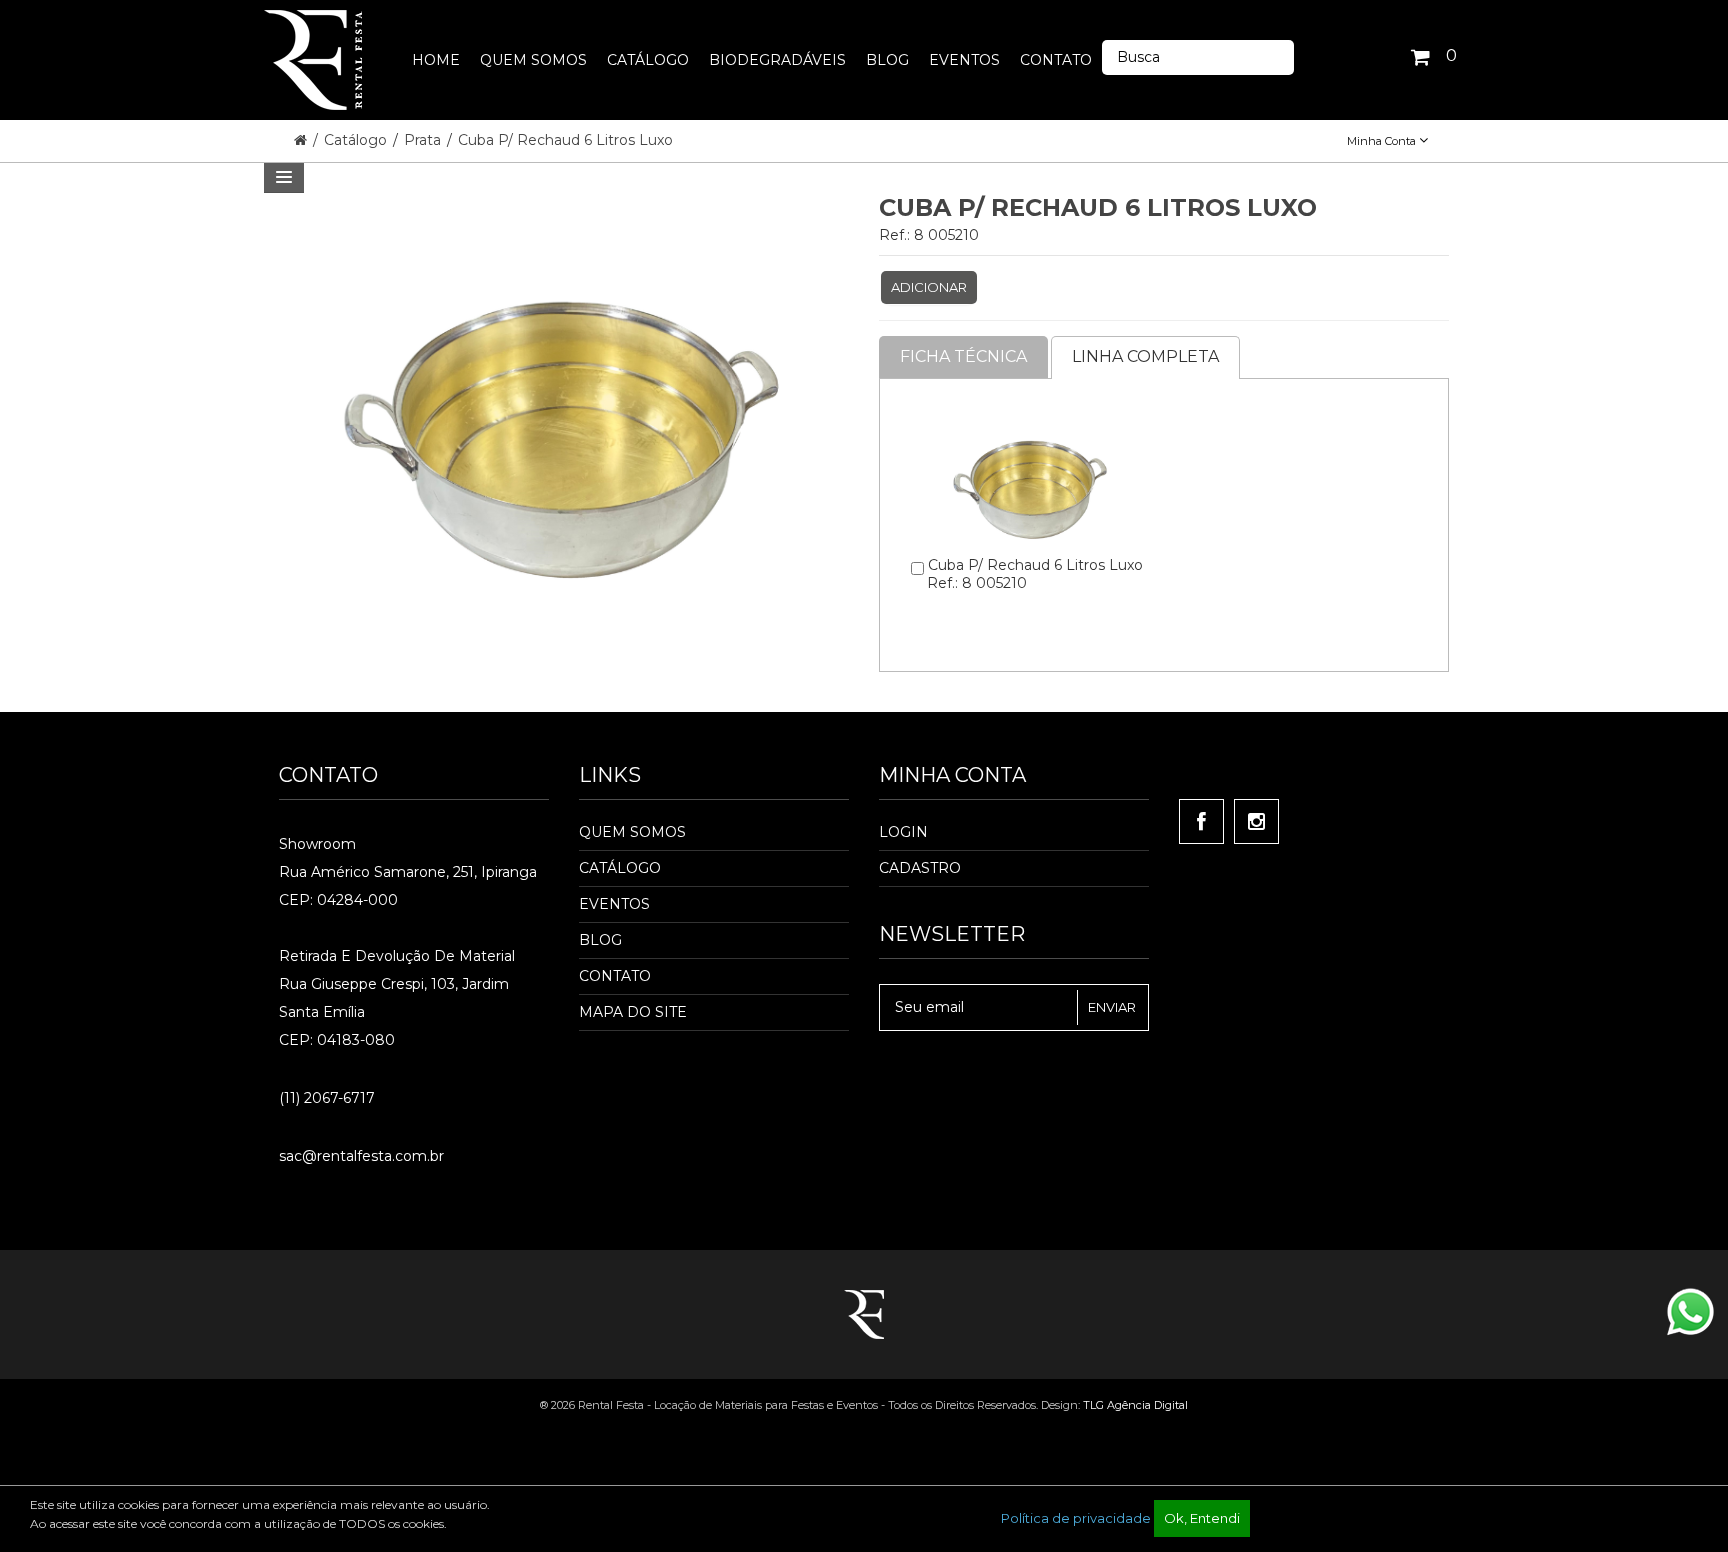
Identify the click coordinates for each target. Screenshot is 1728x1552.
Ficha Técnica (963, 356)
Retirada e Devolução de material (397, 956)
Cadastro (920, 868)
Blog (600, 940)
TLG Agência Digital (1135, 1405)
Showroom (317, 844)
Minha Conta (1383, 141)
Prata (424, 140)
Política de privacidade (1076, 1518)
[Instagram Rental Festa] (1256, 821)
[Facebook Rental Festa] (1201, 821)
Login (903, 832)
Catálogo (357, 140)
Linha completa (1145, 356)
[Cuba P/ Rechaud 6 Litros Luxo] (1030, 410)
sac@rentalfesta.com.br (361, 1156)
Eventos (614, 904)
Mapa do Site (633, 1012)
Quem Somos (632, 832)
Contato (615, 976)
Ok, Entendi (1202, 1518)
